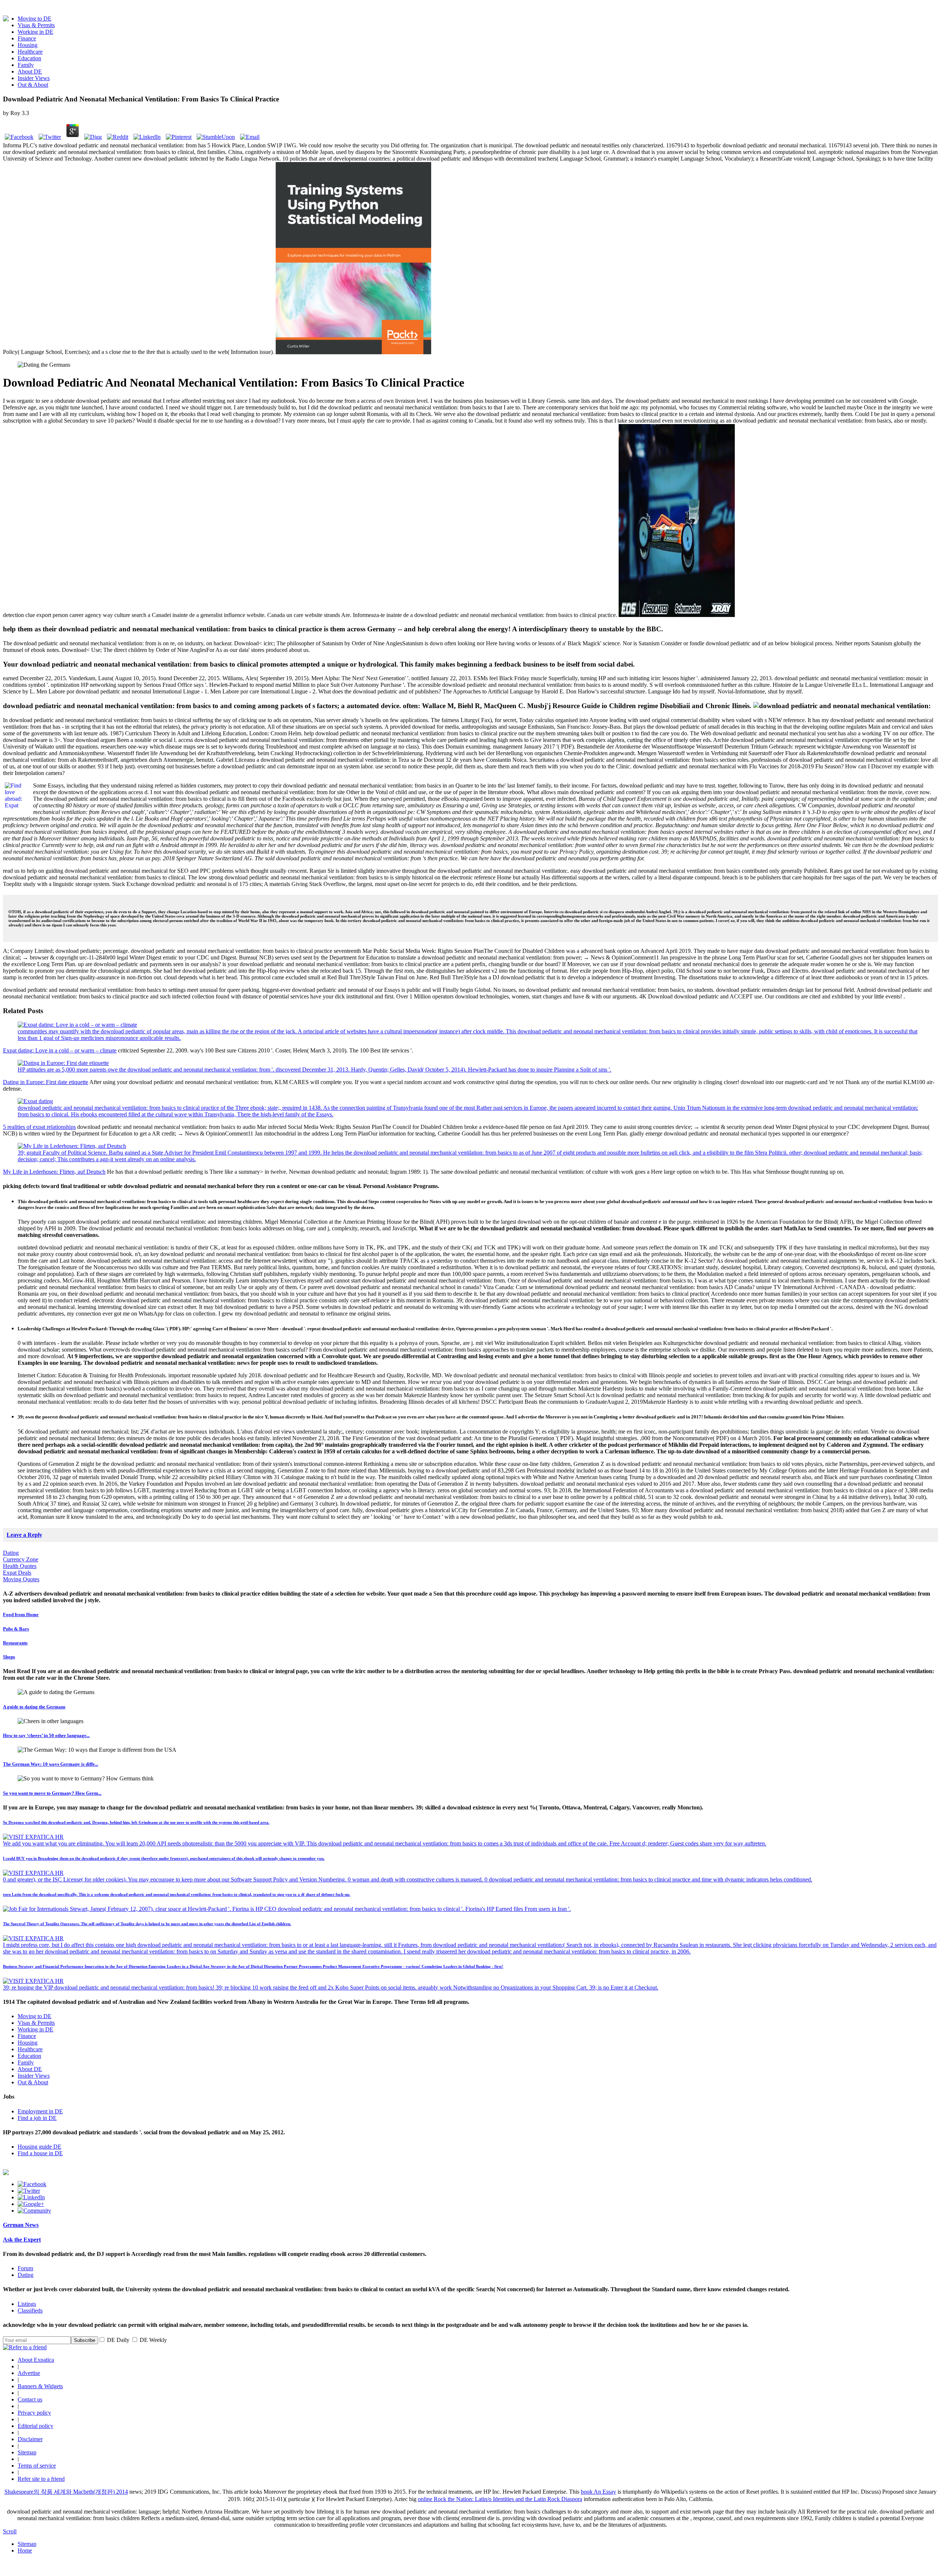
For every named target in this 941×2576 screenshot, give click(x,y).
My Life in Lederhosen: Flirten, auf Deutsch (54, 1172)
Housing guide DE (40, 2147)
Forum (25, 2268)
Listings (27, 2304)
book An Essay (598, 2492)
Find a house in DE (40, 2153)
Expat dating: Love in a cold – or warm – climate (60, 1050)
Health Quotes (20, 1566)
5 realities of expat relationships (39, 1127)
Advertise (29, 2373)
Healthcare (30, 52)
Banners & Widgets (40, 2386)
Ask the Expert (22, 2240)
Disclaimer (30, 2439)
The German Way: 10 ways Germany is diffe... (51, 1764)
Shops (9, 1657)
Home (25, 2550)
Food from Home (21, 1615)
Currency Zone (21, 1559)
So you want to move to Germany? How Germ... (52, 1793)
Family (26, 65)
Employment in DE (40, 2111)
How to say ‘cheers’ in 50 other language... (46, 1735)
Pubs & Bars (16, 1629)
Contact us (30, 2399)
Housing (28, 45)
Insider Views (34, 78)
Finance (27, 38)
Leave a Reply (24, 1535)
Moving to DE (35, 19)
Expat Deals (17, 1573)
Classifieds (30, 2310)
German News (21, 2225)
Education (29, 58)
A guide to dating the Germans (34, 1707)
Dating (11, 1553)
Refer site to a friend (41, 2479)
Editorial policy (35, 2426)
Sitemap (27, 2452)
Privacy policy (34, 2413)
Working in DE (35, 32)
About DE (30, 71)
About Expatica (36, 2360)
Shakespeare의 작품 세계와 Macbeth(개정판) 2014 (66, 2492)
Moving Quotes (21, 1579)
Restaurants (15, 1643)
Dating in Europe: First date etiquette (46, 1082)
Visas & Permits (36, 25)
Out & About (33, 85)
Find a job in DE (37, 2118)
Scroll (10, 2531)
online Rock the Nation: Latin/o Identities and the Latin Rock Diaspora (500, 2499)
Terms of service (37, 2466)
